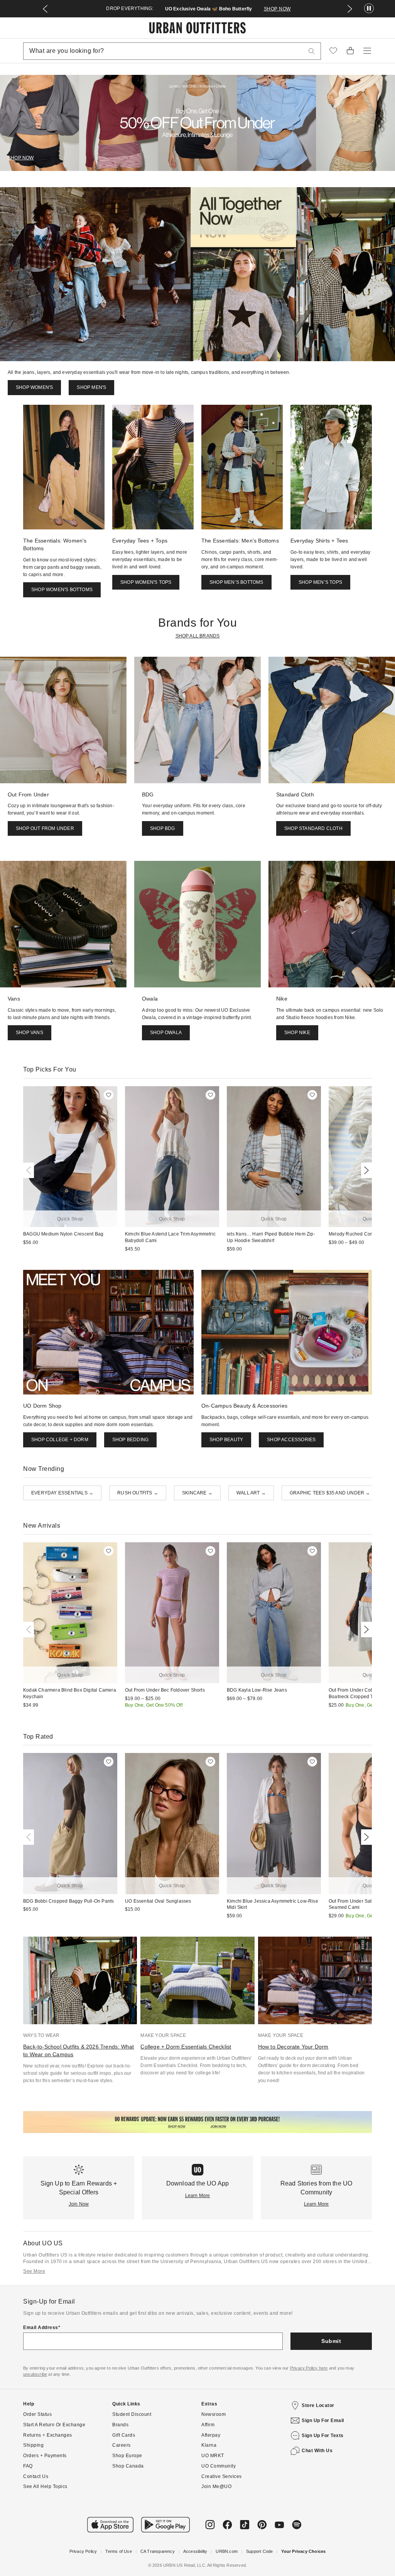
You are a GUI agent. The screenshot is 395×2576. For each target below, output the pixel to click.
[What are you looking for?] (312, 51)
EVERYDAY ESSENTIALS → (62, 1493)
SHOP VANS (30, 1033)
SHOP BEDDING (130, 1440)
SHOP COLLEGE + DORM (60, 1440)
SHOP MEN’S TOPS (320, 582)
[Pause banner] (369, 9)
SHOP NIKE (297, 1033)
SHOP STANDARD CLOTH (313, 828)
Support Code (259, 2551)
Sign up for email (323, 2420)
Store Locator (318, 2405)
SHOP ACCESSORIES (291, 1440)
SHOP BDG (163, 828)
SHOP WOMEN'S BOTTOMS (62, 590)
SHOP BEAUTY (226, 1440)
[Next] (365, 1170)
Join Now (79, 2204)
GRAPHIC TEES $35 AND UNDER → (330, 1493)
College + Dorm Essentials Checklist (186, 2047)
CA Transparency (158, 2551)
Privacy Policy (83, 2551)
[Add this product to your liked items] (109, 1095)
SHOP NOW (277, 9)
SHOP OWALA (166, 1033)
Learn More (198, 2196)
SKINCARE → (197, 1493)
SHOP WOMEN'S (34, 387)
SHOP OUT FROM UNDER (45, 828)
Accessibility (195, 2551)
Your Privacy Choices (303, 2551)
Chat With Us (317, 2451)
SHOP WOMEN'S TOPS (146, 582)
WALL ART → (251, 1493)
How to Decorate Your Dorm (293, 2047)
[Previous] (30, 1170)
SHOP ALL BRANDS (198, 636)
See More (34, 2271)
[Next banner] (350, 9)
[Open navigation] (367, 51)
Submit (331, 2341)
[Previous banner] (45, 9)
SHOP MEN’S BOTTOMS (236, 582)
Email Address (41, 2328)
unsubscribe (35, 2374)
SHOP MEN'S (91, 387)
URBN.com (227, 2551)
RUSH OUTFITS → (138, 1493)
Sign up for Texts (323, 2436)
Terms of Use (118, 2551)
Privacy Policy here (309, 2368)
